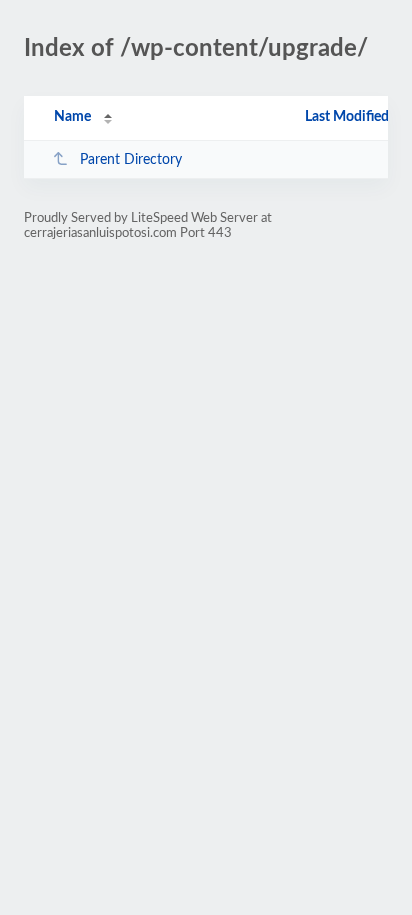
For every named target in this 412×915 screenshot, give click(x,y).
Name (72, 117)
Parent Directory (131, 160)
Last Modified (347, 117)
